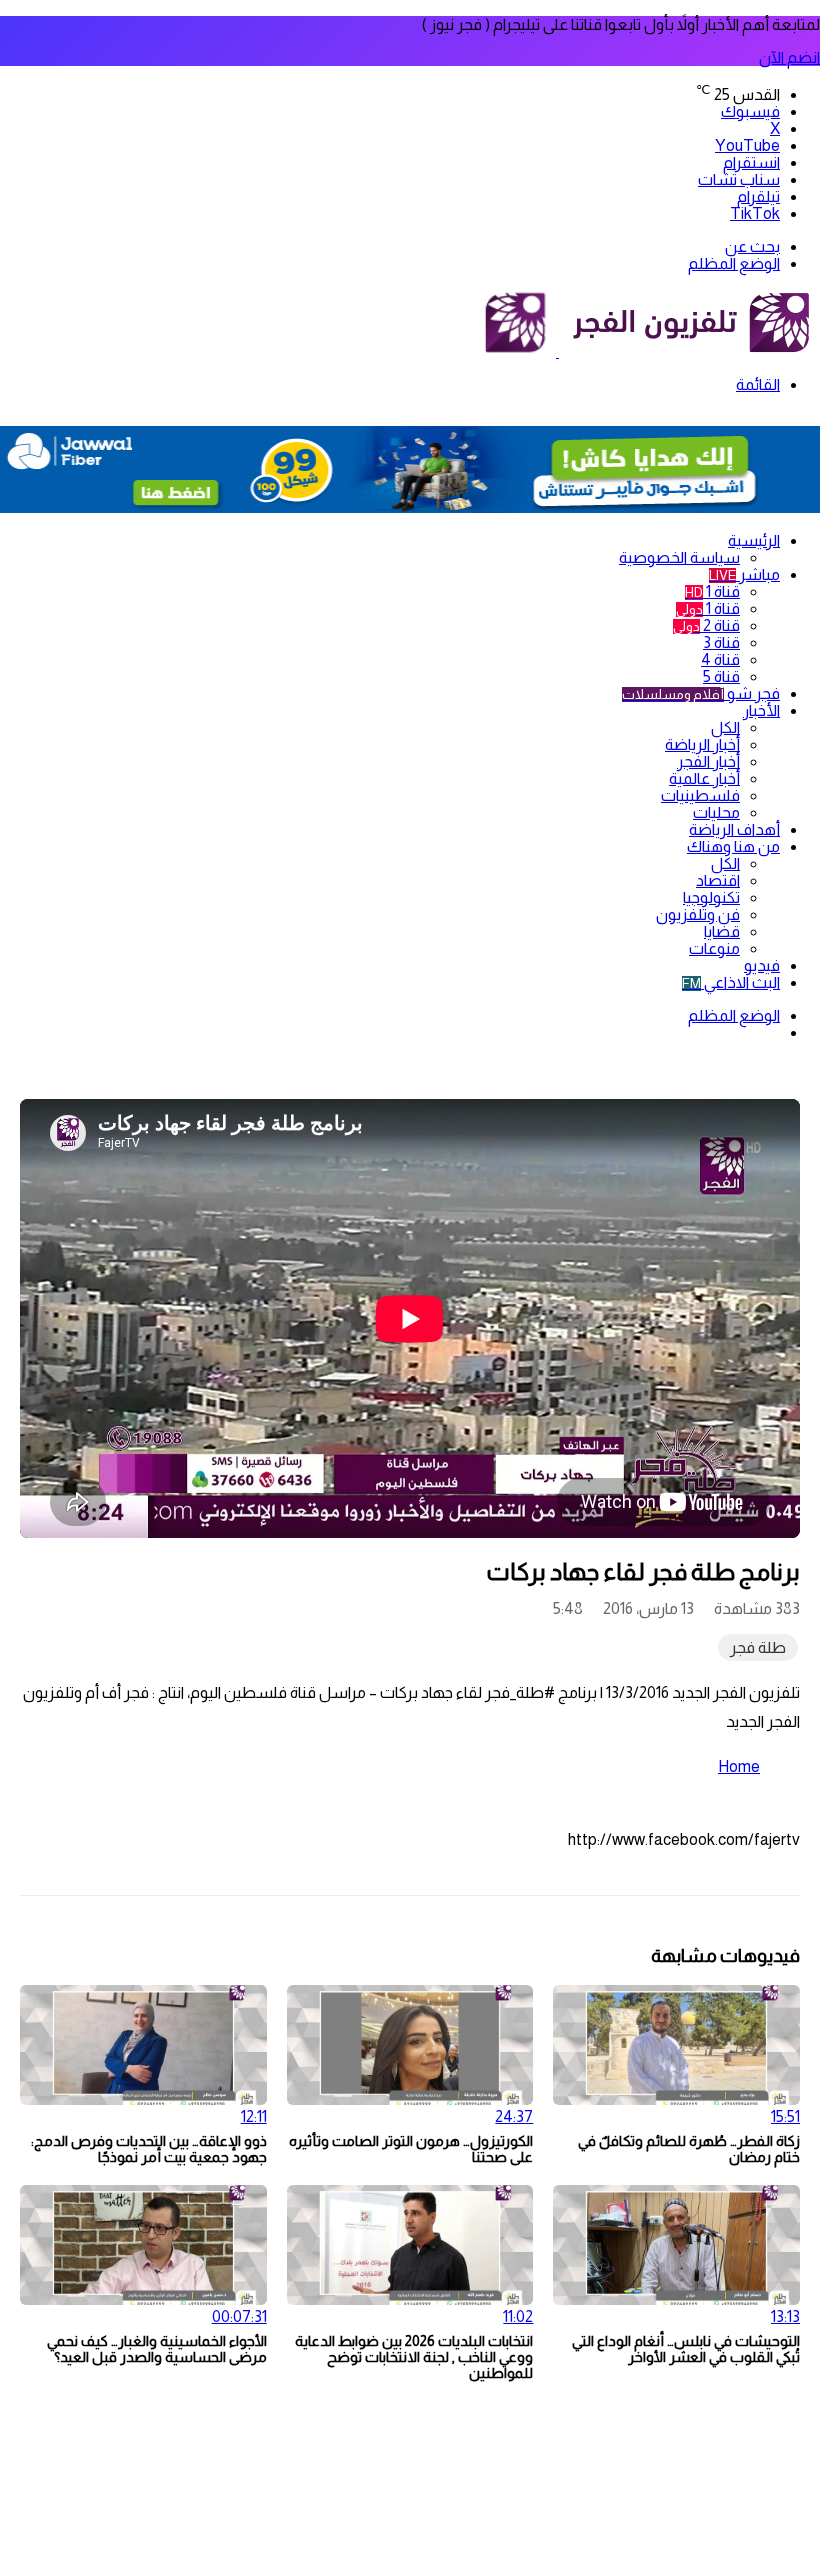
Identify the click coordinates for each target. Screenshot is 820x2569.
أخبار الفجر (708, 761)
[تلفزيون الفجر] (557, 351)
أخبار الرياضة (702, 744)
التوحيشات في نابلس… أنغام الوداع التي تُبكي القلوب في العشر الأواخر (686, 2349)
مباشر (744, 574)
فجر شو (701, 693)
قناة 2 (706, 625)
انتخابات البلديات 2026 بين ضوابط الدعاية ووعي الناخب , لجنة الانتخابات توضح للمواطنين (414, 2357)
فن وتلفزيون (698, 914)
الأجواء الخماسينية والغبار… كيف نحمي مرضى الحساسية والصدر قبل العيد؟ (157, 2349)
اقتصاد (718, 880)
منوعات (714, 948)
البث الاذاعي (731, 982)
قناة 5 (721, 676)
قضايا (722, 931)
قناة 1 (712, 591)
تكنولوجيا (711, 897)
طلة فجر (758, 1647)
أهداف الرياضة (734, 829)
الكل (725, 727)
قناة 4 (720, 659)
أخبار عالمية (704, 778)
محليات (716, 812)
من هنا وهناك (733, 846)
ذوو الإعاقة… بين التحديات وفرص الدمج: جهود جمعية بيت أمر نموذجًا (149, 2149)
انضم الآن (789, 57)
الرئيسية (754, 540)
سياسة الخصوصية (679, 557)
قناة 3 (721, 642)
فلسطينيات (700, 795)
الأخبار (761, 710)
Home (739, 1766)
